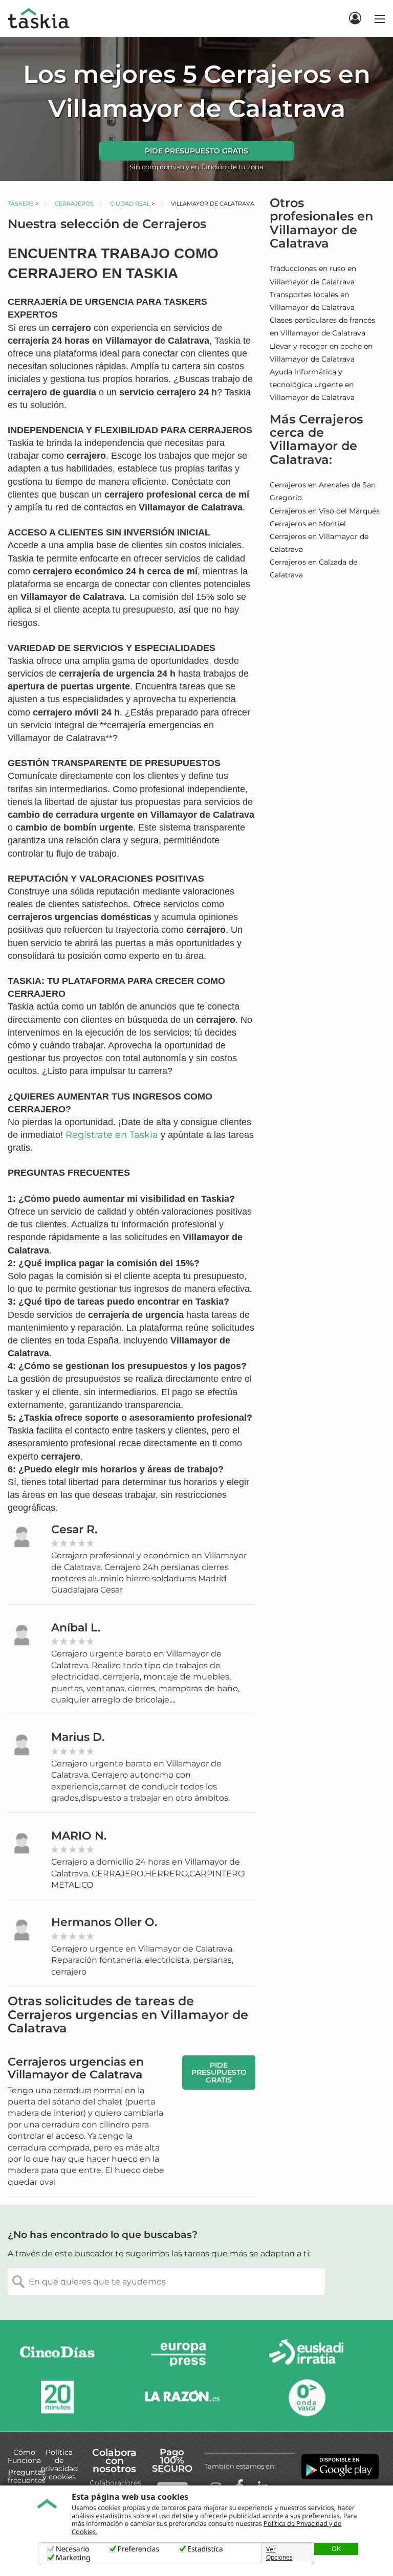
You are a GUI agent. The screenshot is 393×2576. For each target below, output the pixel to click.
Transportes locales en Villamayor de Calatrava (312, 301)
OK (336, 2548)
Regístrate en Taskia (112, 1135)
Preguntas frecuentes (27, 2476)
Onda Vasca (307, 2397)
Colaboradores (115, 2483)
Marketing (73, 2558)
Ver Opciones (279, 2553)
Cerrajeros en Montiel (308, 524)
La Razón (182, 2397)
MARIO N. (79, 1836)
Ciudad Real (130, 204)
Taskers (21, 204)
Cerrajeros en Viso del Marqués (325, 511)
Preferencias (139, 2549)
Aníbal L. (76, 1628)
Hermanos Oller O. (104, 1922)
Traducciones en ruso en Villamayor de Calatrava (313, 275)
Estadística (205, 2549)
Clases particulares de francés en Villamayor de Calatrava (322, 327)
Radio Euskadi (307, 2354)
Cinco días (57, 2354)
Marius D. (78, 1737)
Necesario (73, 2549)
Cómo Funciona (24, 2456)
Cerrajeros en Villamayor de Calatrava (319, 543)
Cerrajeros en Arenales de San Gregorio (323, 491)
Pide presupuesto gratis (196, 151)
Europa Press (182, 2354)
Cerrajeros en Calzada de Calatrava (313, 568)
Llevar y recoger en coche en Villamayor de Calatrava (321, 353)
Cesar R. (74, 1529)
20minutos (57, 2397)
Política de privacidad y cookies (59, 2465)
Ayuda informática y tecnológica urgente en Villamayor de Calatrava (312, 385)
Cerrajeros (74, 204)
